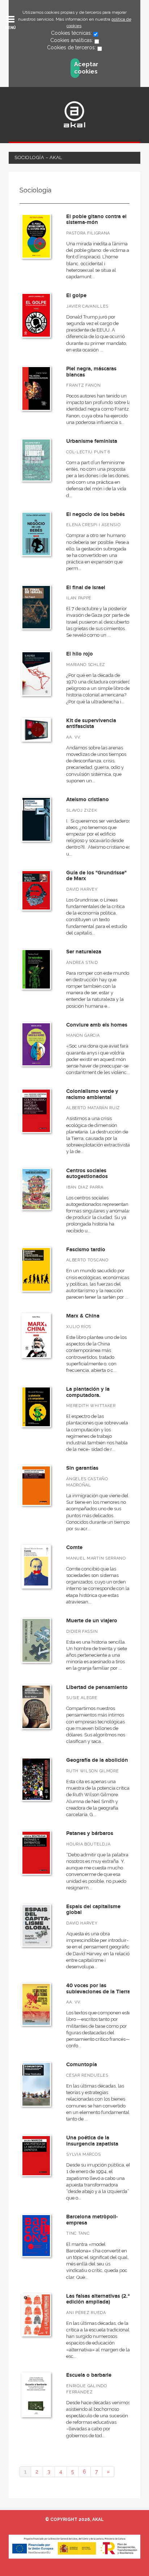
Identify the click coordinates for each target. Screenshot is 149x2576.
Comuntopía (82, 2065)
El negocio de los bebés (95, 514)
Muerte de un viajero (92, 1621)
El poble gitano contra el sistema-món (96, 220)
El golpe (76, 296)
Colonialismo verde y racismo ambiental (92, 1094)
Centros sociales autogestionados (87, 1174)
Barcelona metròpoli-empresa (92, 2220)
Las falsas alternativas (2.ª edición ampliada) (98, 2299)
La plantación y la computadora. (88, 1392)
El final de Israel (86, 588)
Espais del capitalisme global (93, 1910)
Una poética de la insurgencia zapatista (92, 2141)
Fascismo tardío (86, 1250)
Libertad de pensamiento (97, 1687)
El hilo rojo (80, 654)
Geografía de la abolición (97, 1760)
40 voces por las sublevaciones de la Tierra (98, 1989)
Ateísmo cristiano (88, 800)
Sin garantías (82, 1468)
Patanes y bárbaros (90, 1833)
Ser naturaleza (84, 952)
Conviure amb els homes (97, 1025)
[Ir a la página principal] (74, 114)
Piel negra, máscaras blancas (91, 372)
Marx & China (83, 1316)
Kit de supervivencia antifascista (91, 724)
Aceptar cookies (77, 68)
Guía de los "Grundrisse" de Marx (96, 876)
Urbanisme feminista (92, 441)
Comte (74, 1547)
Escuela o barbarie (89, 2375)
